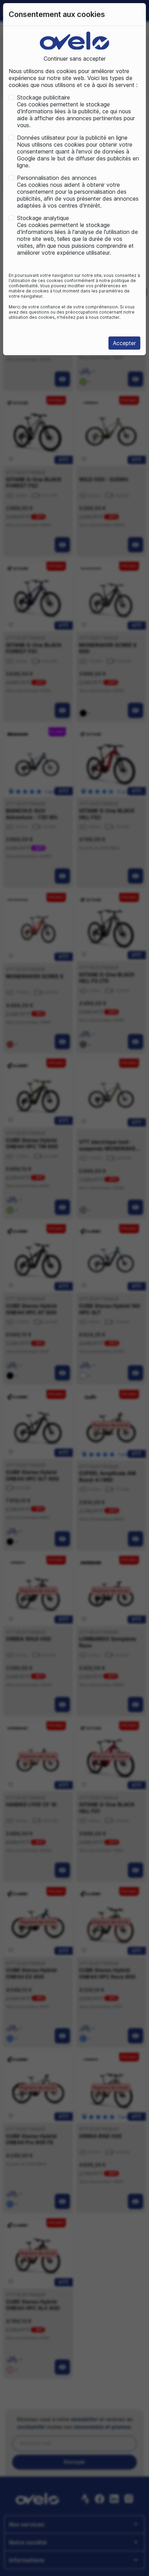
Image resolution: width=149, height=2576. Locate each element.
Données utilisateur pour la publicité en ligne (72, 138)
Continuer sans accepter (75, 59)
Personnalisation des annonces (57, 178)
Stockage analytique (43, 218)
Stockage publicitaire (43, 97)
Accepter (124, 343)
